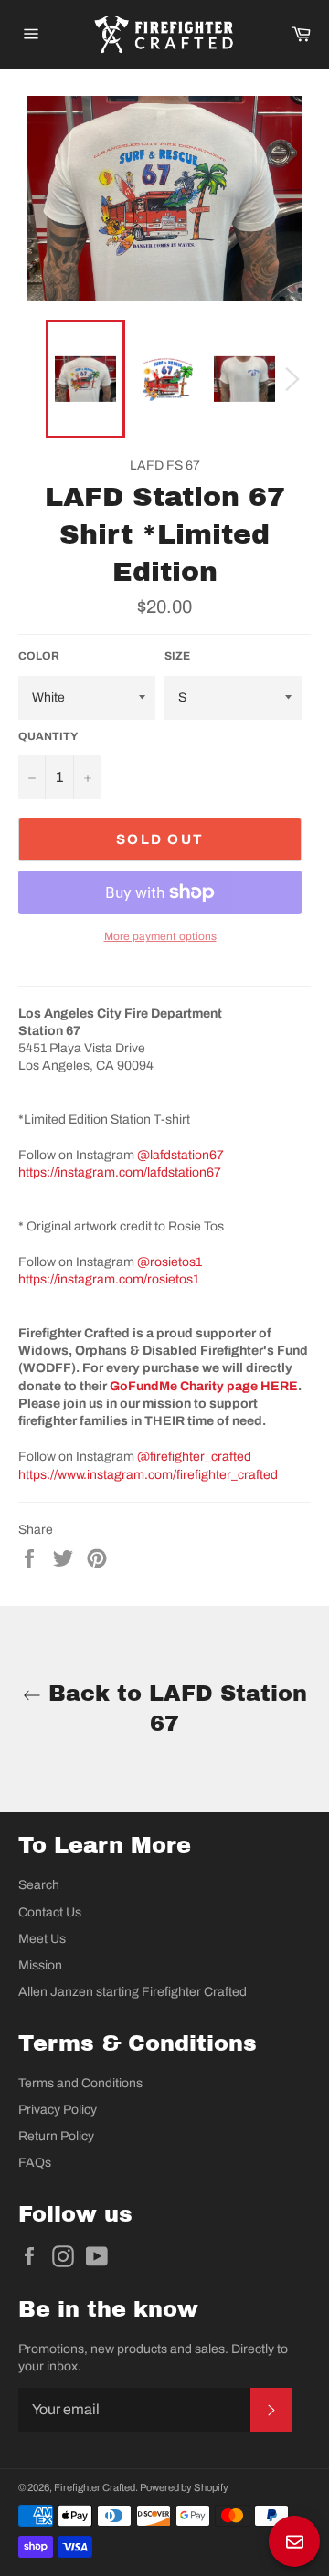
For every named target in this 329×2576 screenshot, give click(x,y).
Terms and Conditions (80, 2083)
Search (39, 1885)
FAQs (35, 2163)
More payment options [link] (160, 936)
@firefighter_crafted (194, 1457)
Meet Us (42, 1939)
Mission (40, 1965)
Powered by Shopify (184, 2487)
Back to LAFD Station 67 (174, 1709)
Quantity (48, 736)
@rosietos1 (170, 1262)
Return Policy (56, 2136)
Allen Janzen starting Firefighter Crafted (133, 1992)
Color (39, 656)
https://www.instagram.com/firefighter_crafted (148, 1475)
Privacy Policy (58, 2110)
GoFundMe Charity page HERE (204, 1386)
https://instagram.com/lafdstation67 (120, 1172)
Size (177, 656)
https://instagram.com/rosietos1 (109, 1279)
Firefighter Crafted (95, 2487)
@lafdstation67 (180, 1155)
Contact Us (50, 1912)
